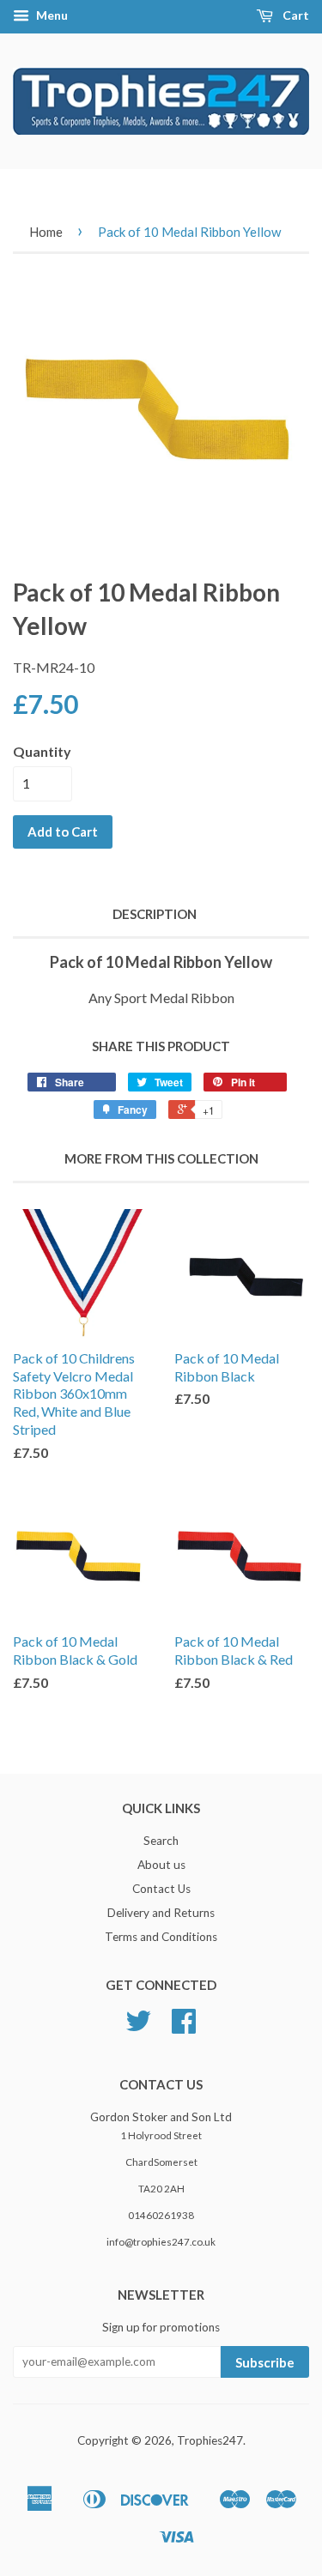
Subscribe (265, 2362)
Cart (295, 15)
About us (161, 1865)
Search (161, 1841)
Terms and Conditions (161, 1937)
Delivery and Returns (161, 1913)
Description (155, 914)
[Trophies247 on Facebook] (184, 2027)
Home (46, 232)
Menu (51, 15)
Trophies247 (210, 2440)
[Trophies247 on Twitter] (138, 2027)
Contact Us (161, 1889)
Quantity (42, 751)
